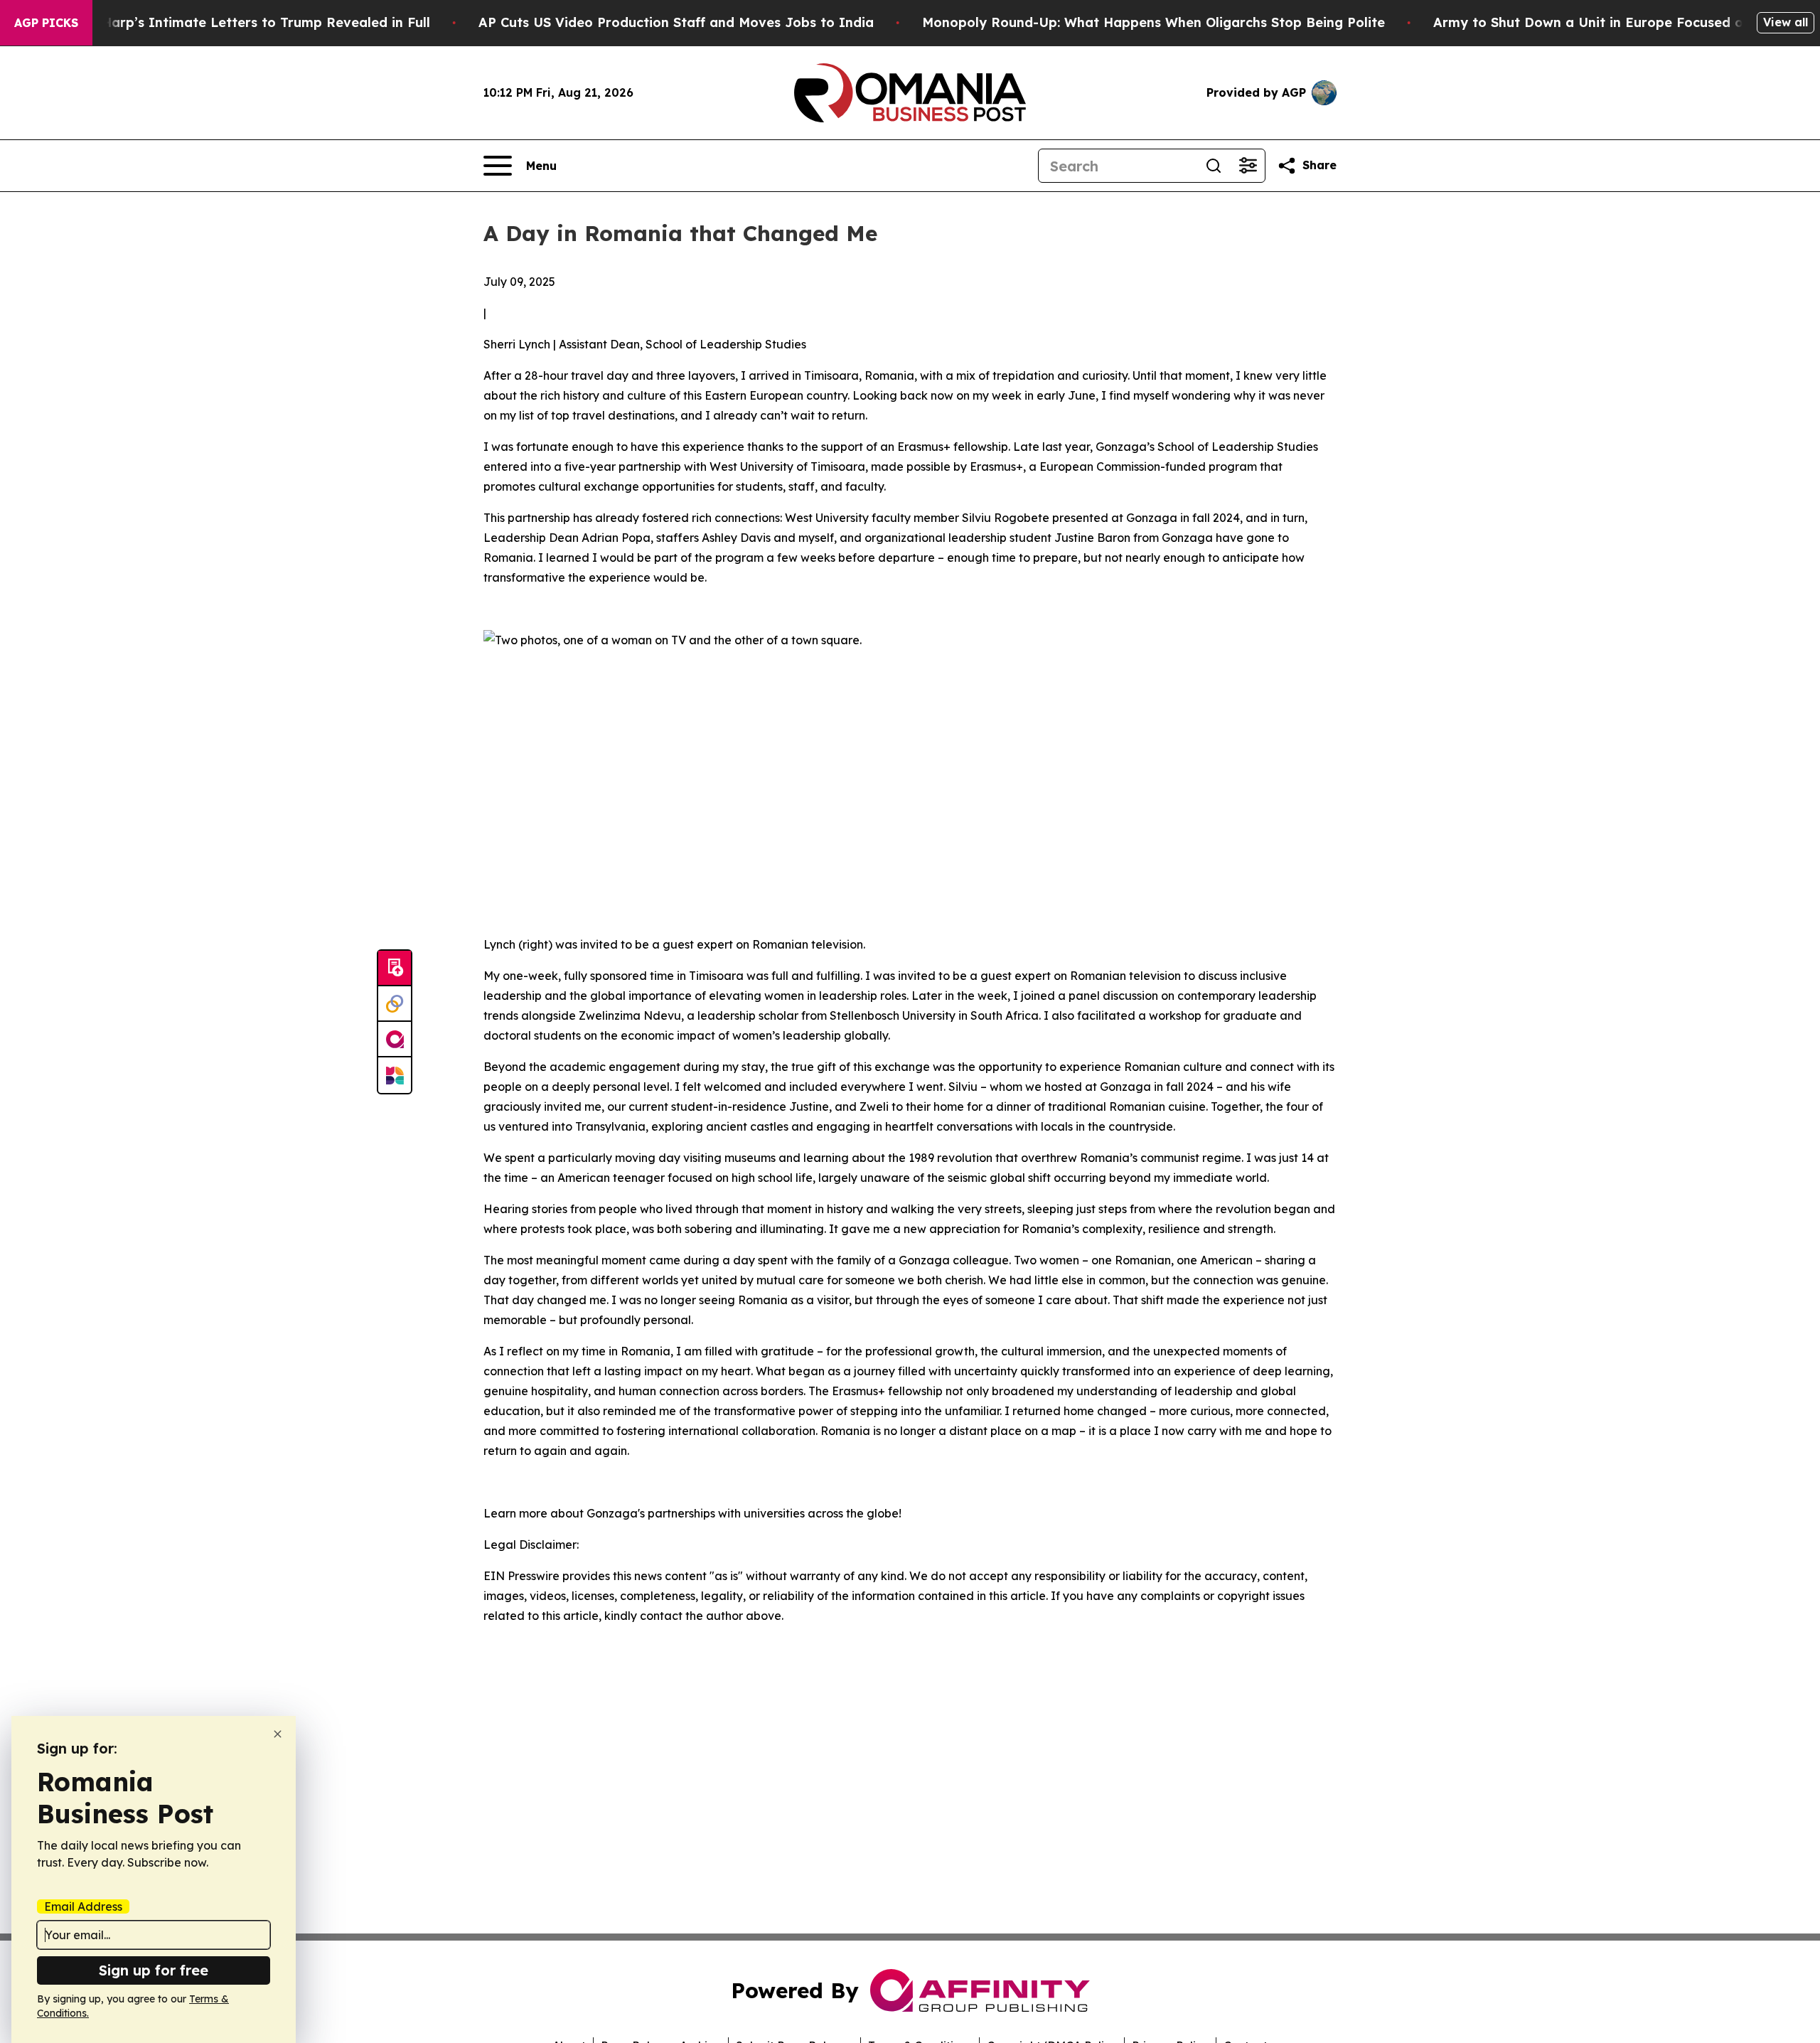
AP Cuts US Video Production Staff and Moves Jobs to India (676, 22)
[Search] (1214, 166)
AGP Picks (46, 23)
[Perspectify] (395, 1004)
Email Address (83, 1906)
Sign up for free (154, 1970)
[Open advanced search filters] (1248, 166)
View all (1786, 22)
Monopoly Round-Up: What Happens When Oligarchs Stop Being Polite (1153, 22)
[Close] (278, 1734)
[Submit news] (395, 969)
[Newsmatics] (395, 1075)
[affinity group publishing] (395, 1040)
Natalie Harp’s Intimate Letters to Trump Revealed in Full (240, 22)
